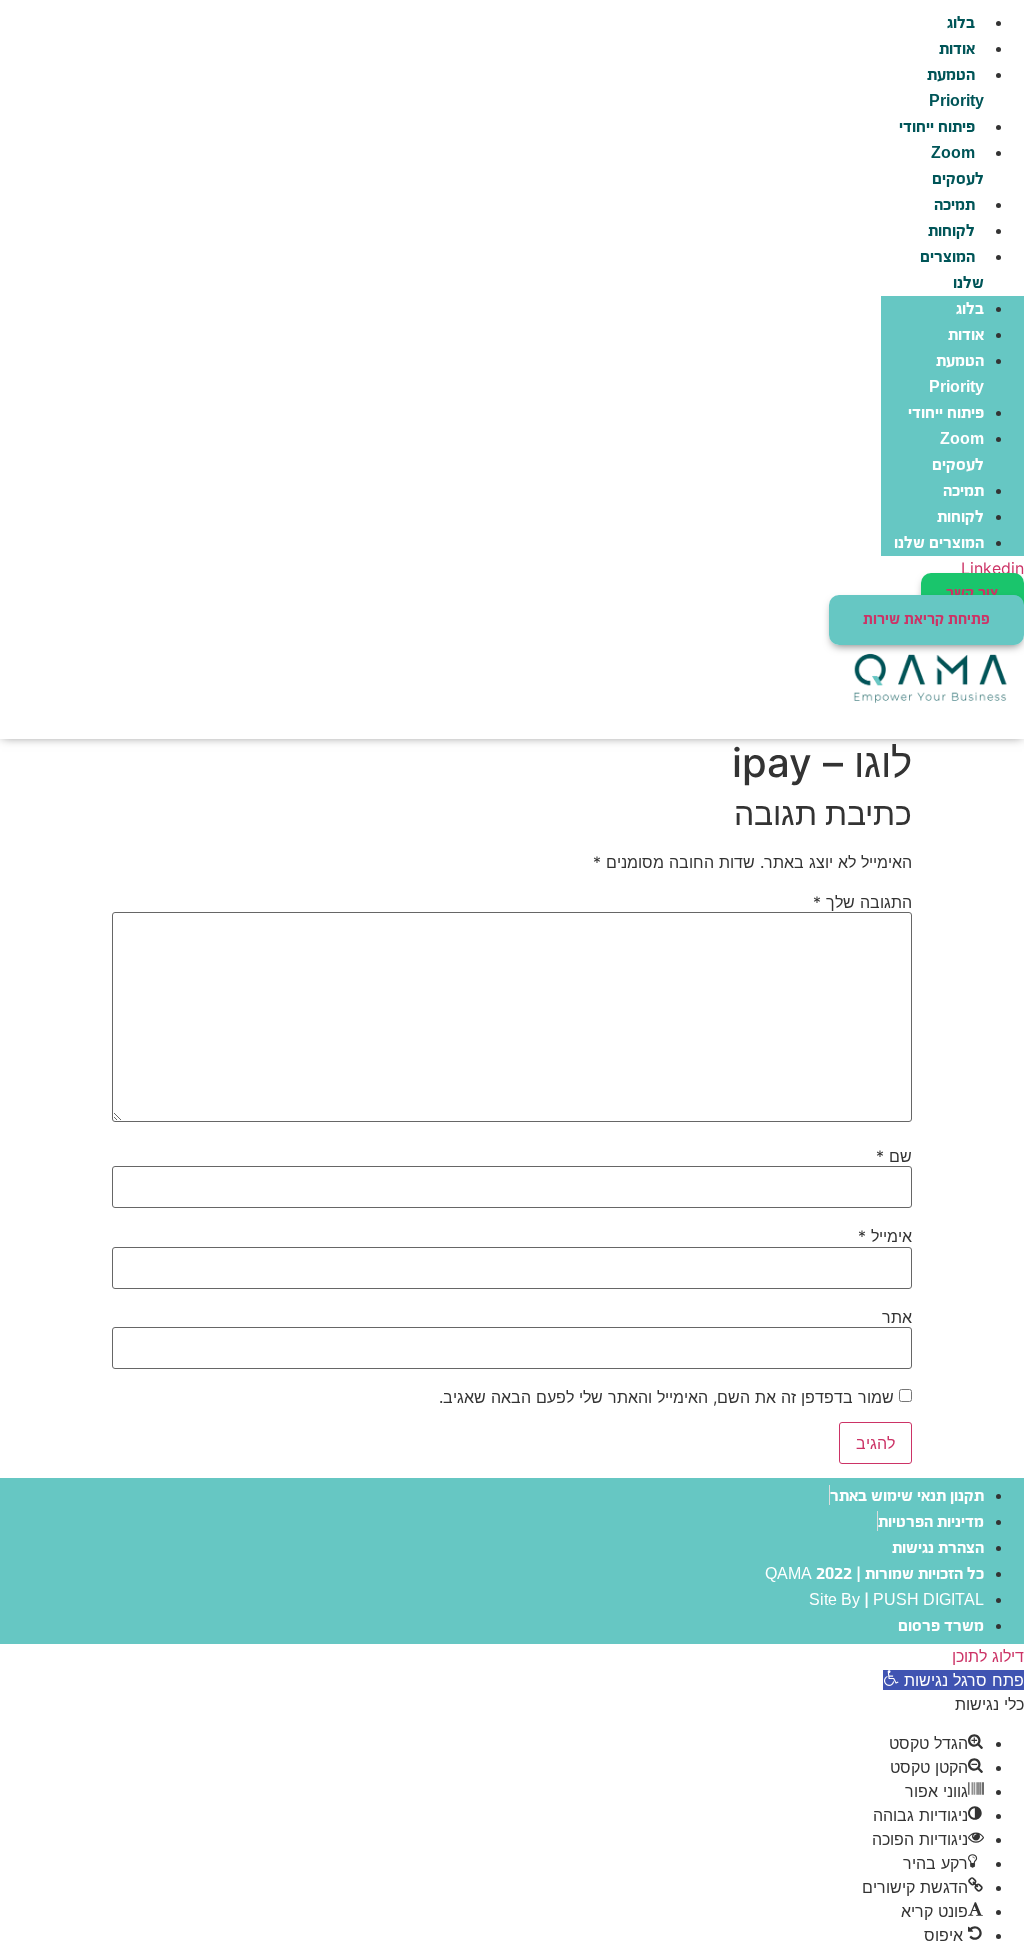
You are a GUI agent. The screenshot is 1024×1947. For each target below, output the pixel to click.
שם (894, 1156)
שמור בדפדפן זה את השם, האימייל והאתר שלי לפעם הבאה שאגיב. (666, 1397)
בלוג (961, 23)
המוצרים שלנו (952, 270)
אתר (897, 1317)
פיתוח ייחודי (937, 127)
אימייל (885, 1236)
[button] (953, 1680)
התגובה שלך (862, 902)
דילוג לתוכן (988, 1656)
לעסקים (955, 166)
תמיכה (954, 205)
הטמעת (953, 88)
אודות (957, 49)
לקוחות (951, 231)
